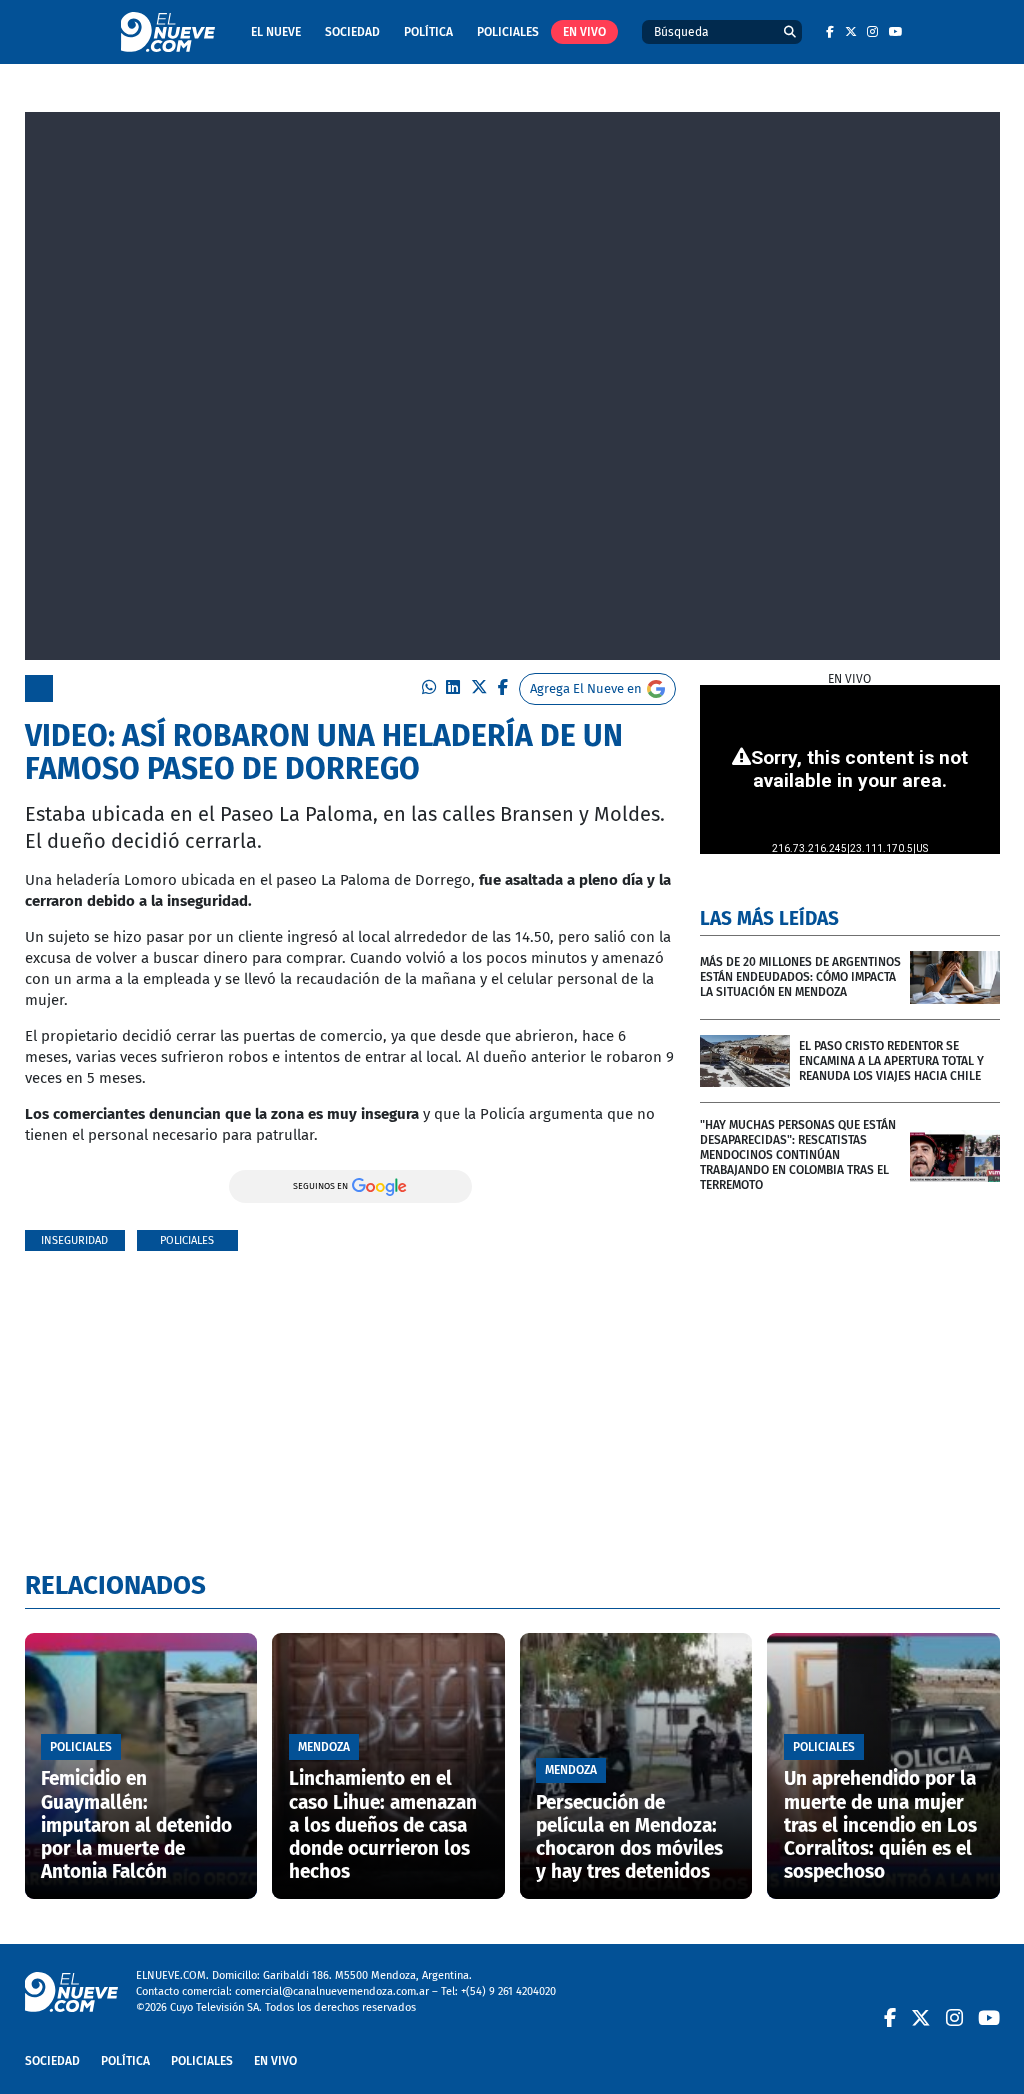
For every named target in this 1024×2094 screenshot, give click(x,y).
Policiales (508, 32)
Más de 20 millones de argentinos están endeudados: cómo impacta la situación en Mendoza (800, 977)
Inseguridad (74, 1240)
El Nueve (276, 32)
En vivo (584, 32)
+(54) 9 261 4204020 (508, 1991)
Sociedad (352, 32)
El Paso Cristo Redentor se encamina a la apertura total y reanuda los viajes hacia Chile (891, 1061)
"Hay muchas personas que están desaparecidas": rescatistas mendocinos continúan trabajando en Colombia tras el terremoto (798, 1155)
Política (428, 32)
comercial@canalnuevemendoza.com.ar (332, 1991)
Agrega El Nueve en (586, 688)
